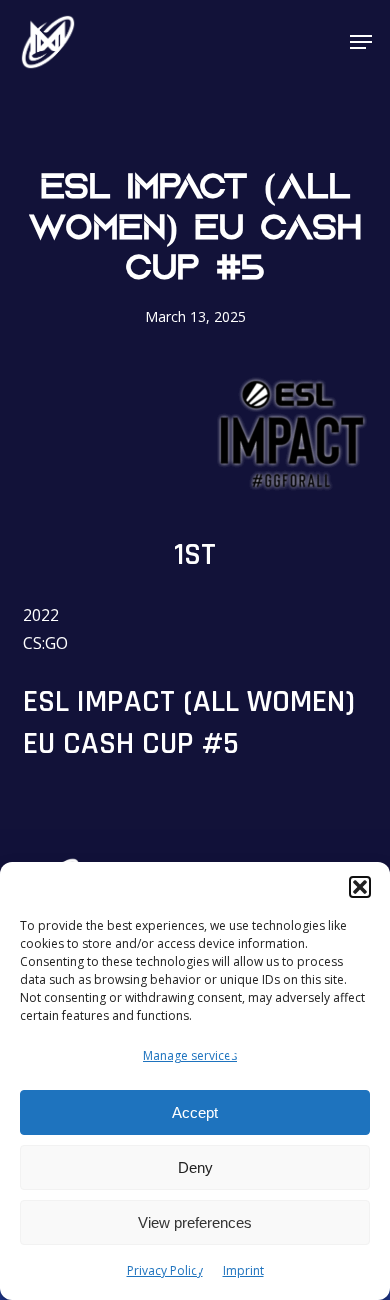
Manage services (190, 1055)
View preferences (195, 1222)
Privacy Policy (165, 1270)
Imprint (243, 1270)
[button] (360, 887)
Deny (195, 1167)
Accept (195, 1112)
